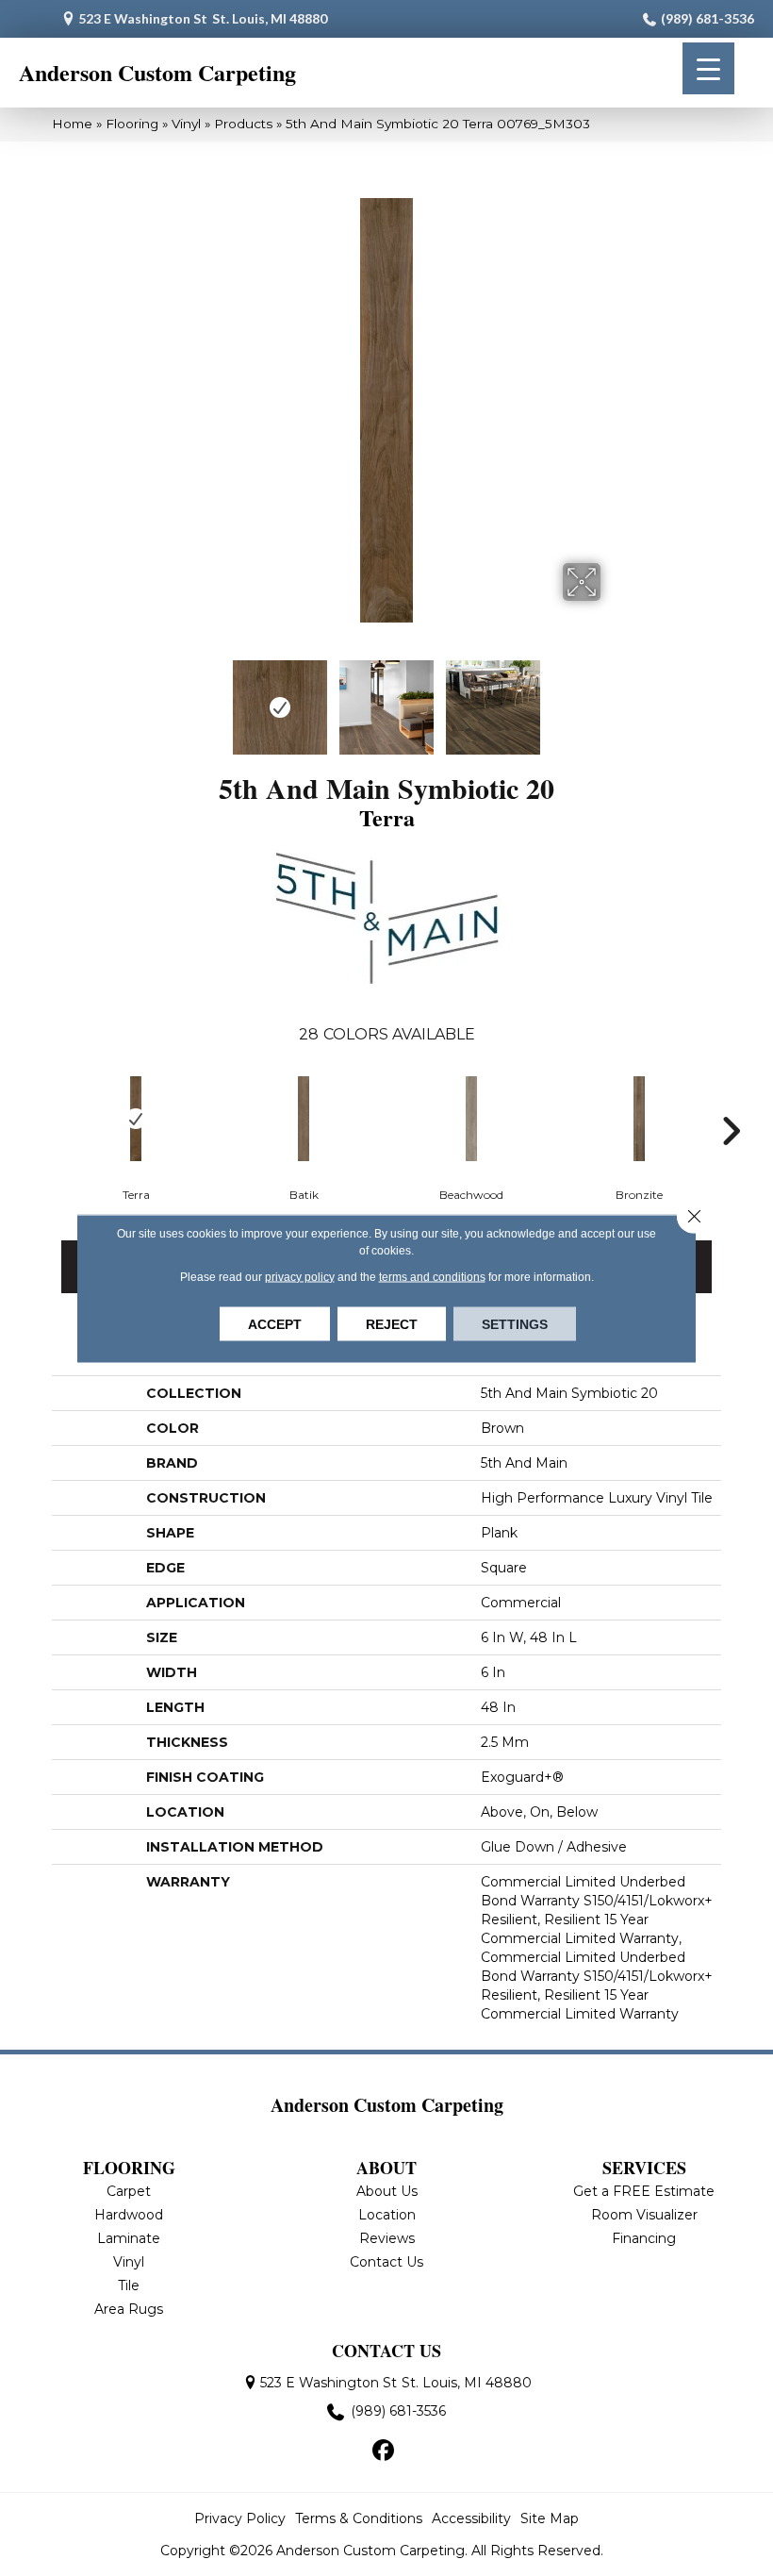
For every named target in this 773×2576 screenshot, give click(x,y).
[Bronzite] (639, 1119)
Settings (515, 1323)
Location (387, 2215)
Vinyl (186, 124)
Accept (275, 1323)
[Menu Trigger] (708, 68)
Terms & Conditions (359, 2518)
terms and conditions (432, 1276)
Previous (160, 698)
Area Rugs (129, 2309)
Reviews (387, 2238)
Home (72, 124)
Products (243, 124)
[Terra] (136, 1119)
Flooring (132, 124)
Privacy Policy (240, 2518)
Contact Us (386, 2262)
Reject (392, 1323)
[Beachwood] (471, 1119)
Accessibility (471, 2518)
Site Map (550, 2518)
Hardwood (129, 2215)
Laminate (129, 2238)
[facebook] (384, 2451)
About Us (387, 2191)
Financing (644, 2238)
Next (613, 698)
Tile (129, 2285)
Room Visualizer (644, 2215)
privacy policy (300, 1276)
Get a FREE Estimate (644, 2191)
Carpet (129, 2191)
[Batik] (304, 1119)
